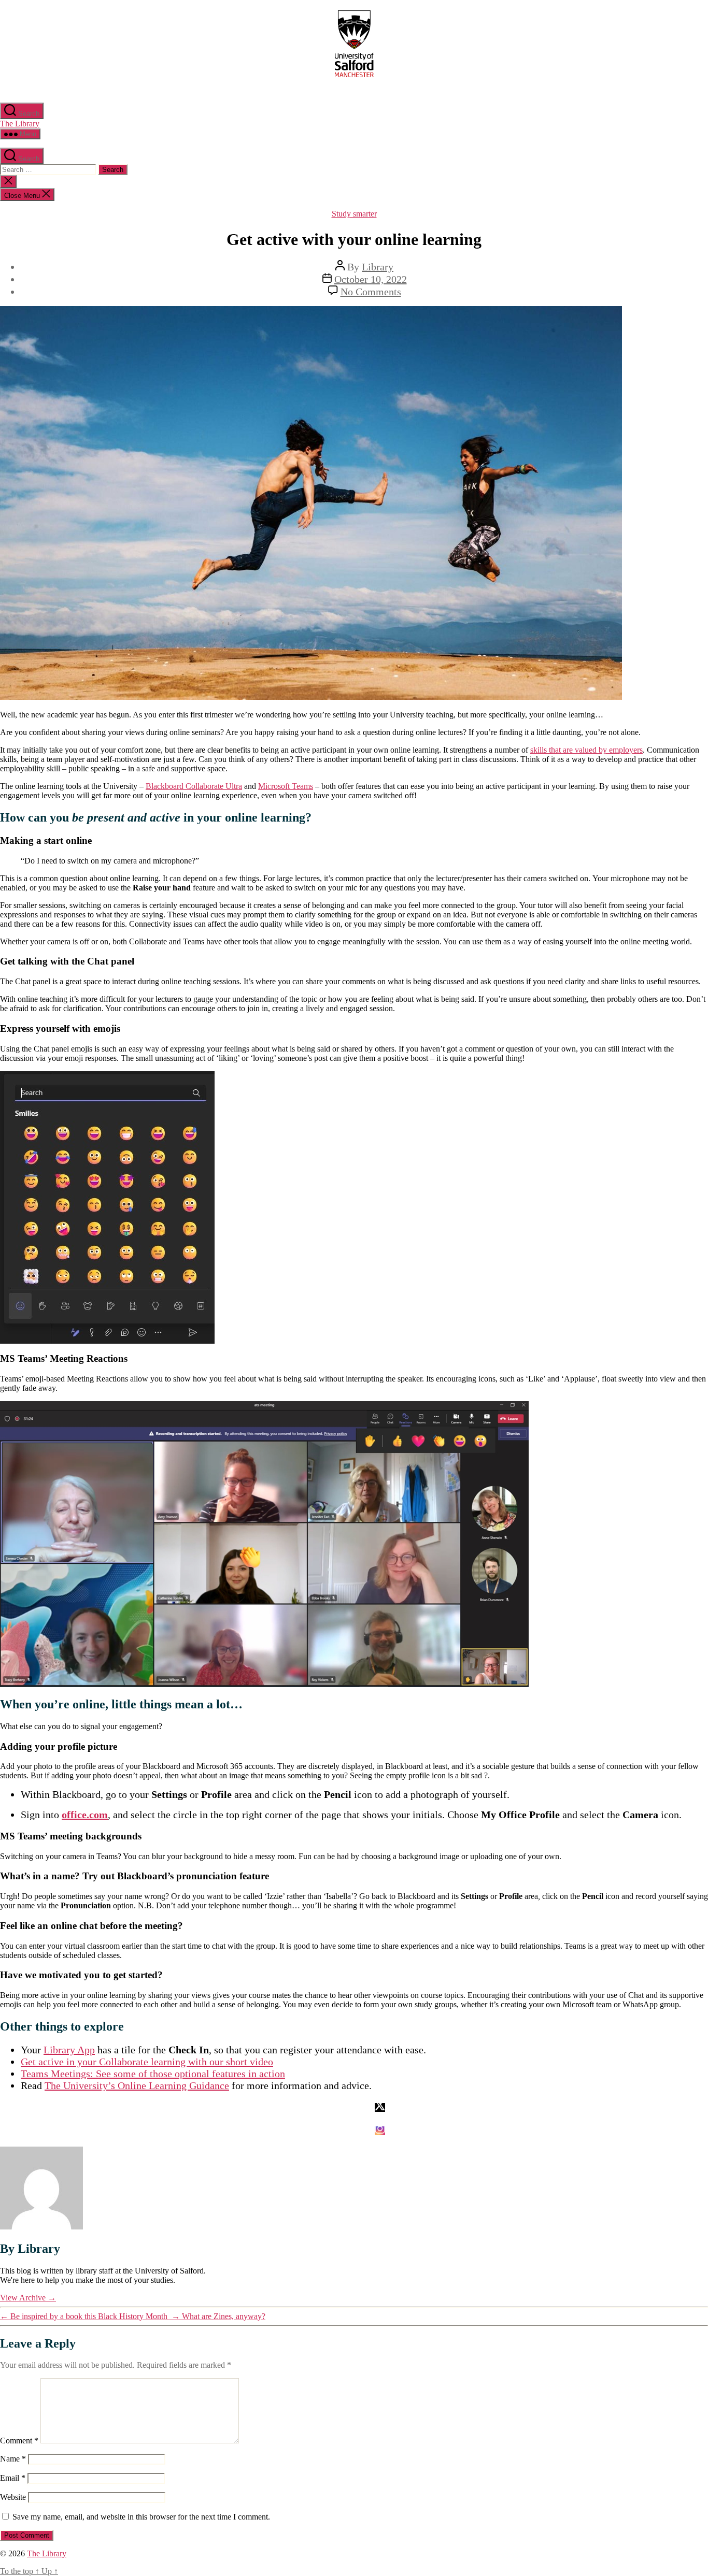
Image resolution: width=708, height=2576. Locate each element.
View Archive (28, 2298)
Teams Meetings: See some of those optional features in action (153, 2074)
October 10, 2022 (371, 279)
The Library (20, 124)
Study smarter (354, 214)
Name (13, 2459)
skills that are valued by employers (586, 750)
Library (378, 267)
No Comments (371, 292)
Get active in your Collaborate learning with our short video (147, 2062)
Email (13, 2478)
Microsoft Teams (286, 786)
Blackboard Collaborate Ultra (194, 786)
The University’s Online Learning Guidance (137, 2085)
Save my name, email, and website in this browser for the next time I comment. (141, 2517)
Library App (69, 2050)
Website (13, 2497)
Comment (19, 2441)
